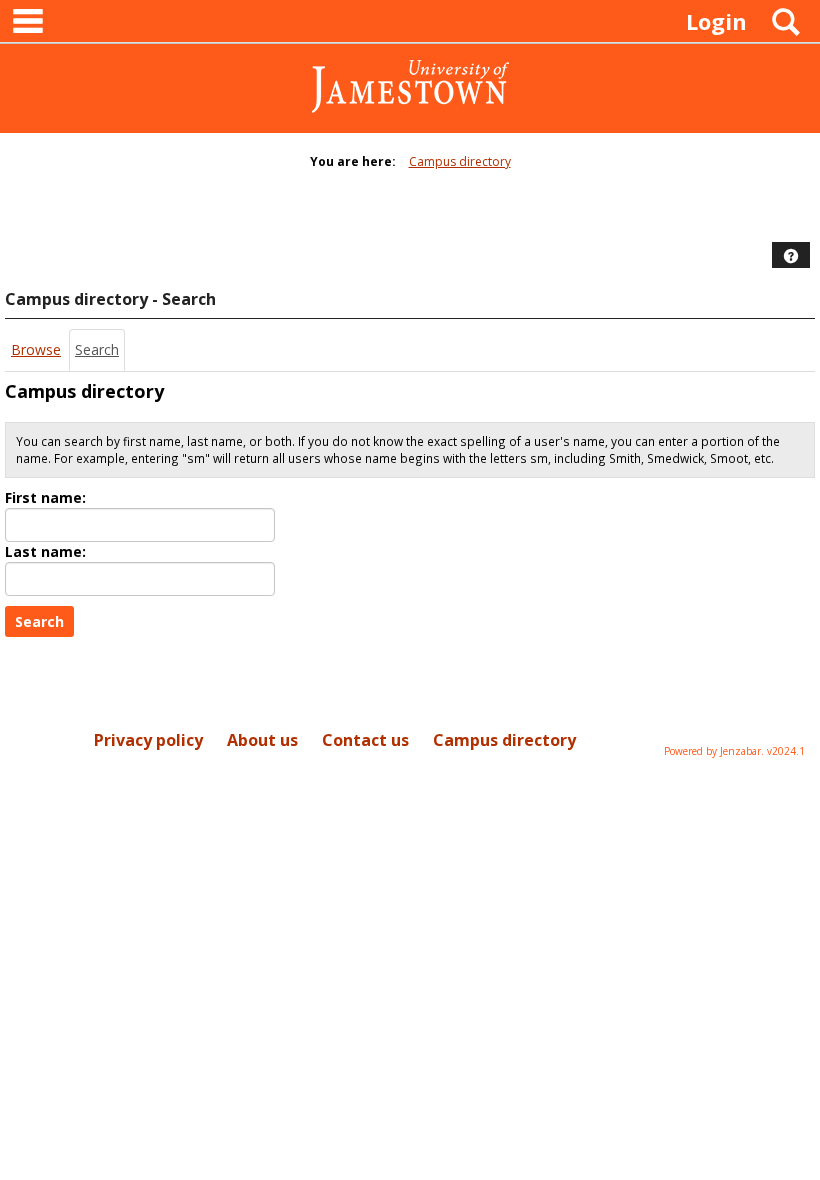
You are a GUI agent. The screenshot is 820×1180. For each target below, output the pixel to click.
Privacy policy (148, 740)
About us (262, 740)
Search (97, 349)
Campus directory (460, 161)
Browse (36, 349)
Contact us (365, 740)
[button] (791, 256)
